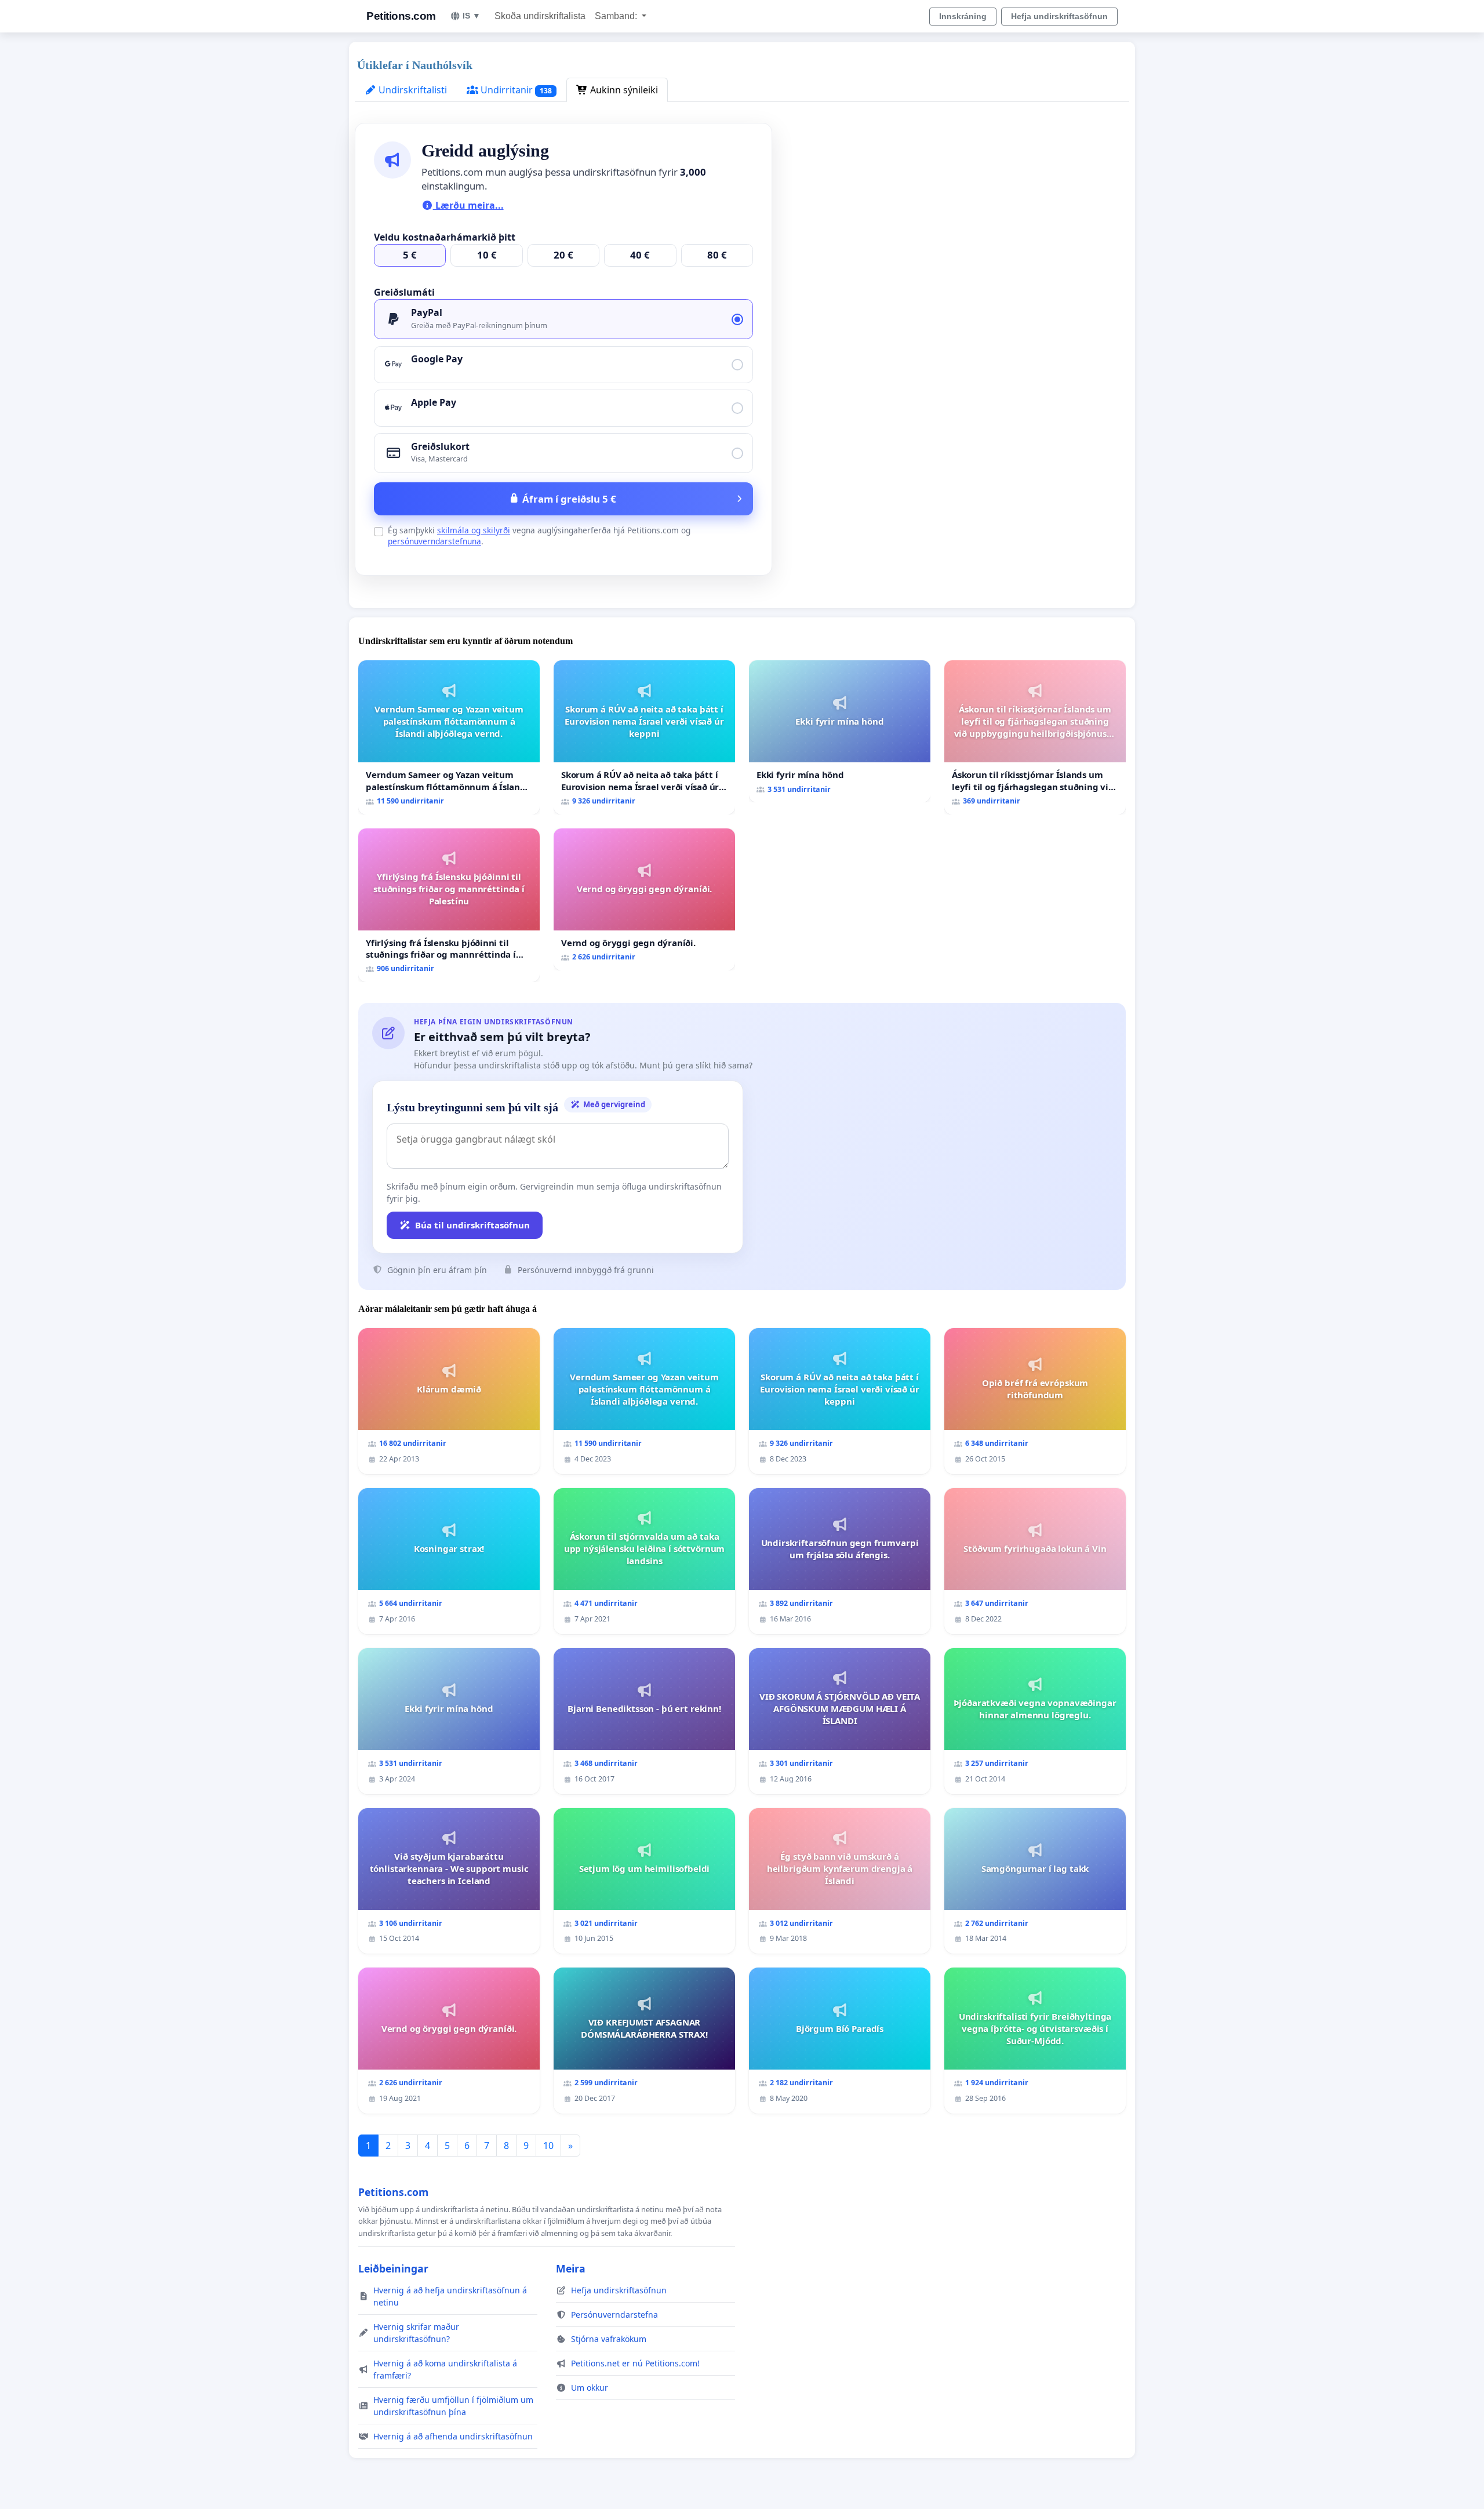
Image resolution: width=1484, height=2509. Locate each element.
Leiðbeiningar (393, 2268)
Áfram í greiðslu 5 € (569, 499)
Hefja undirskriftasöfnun (1059, 16)
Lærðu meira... (468, 205)
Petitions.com (401, 16)
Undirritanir (515, 90)
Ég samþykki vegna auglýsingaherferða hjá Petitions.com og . (539, 536)
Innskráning (963, 16)
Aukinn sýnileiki (623, 90)
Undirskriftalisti (412, 90)
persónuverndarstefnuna (434, 541)
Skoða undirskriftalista (540, 16)
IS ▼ (472, 16)
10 (548, 2146)
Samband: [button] (617, 16)
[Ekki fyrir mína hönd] (840, 731)
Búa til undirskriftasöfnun (472, 1225)
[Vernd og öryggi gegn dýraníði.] (644, 899)
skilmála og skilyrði (474, 530)
